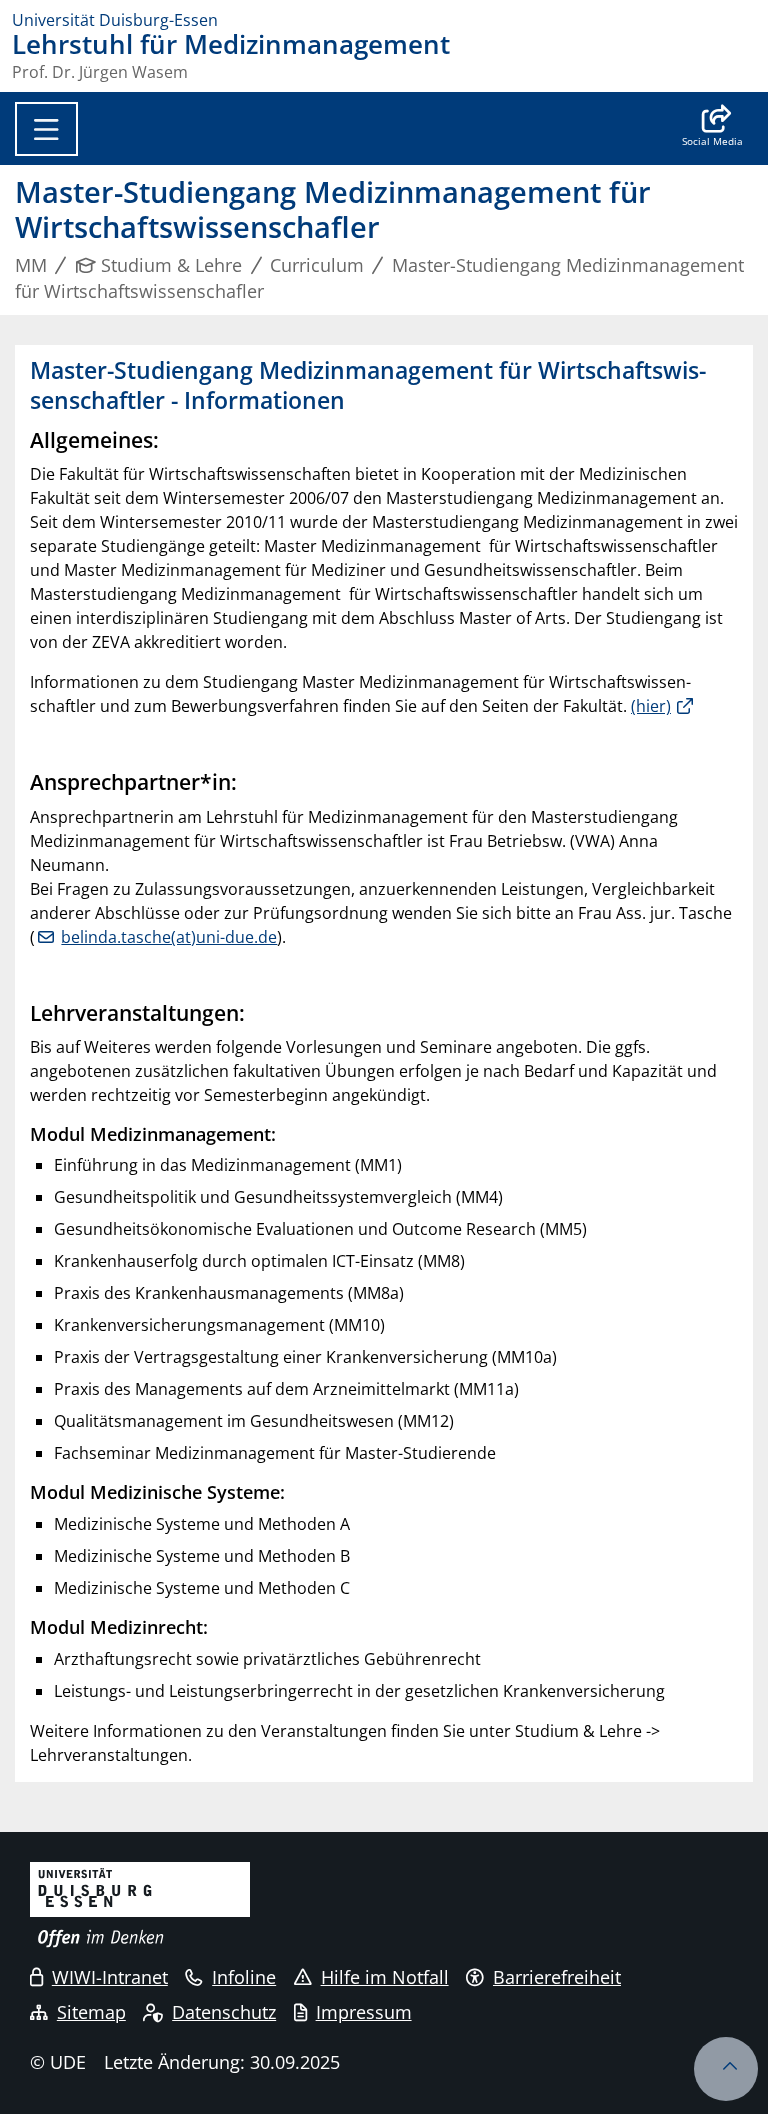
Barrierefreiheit (557, 1977)
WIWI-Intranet (110, 1977)
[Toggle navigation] (46, 129)
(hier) (651, 706)
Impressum (364, 2012)
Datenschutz (224, 2012)
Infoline (244, 1977)
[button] (712, 128)
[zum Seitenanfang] (726, 2069)
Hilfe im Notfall (385, 1977)
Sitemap (91, 2012)
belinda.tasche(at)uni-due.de (169, 937)
